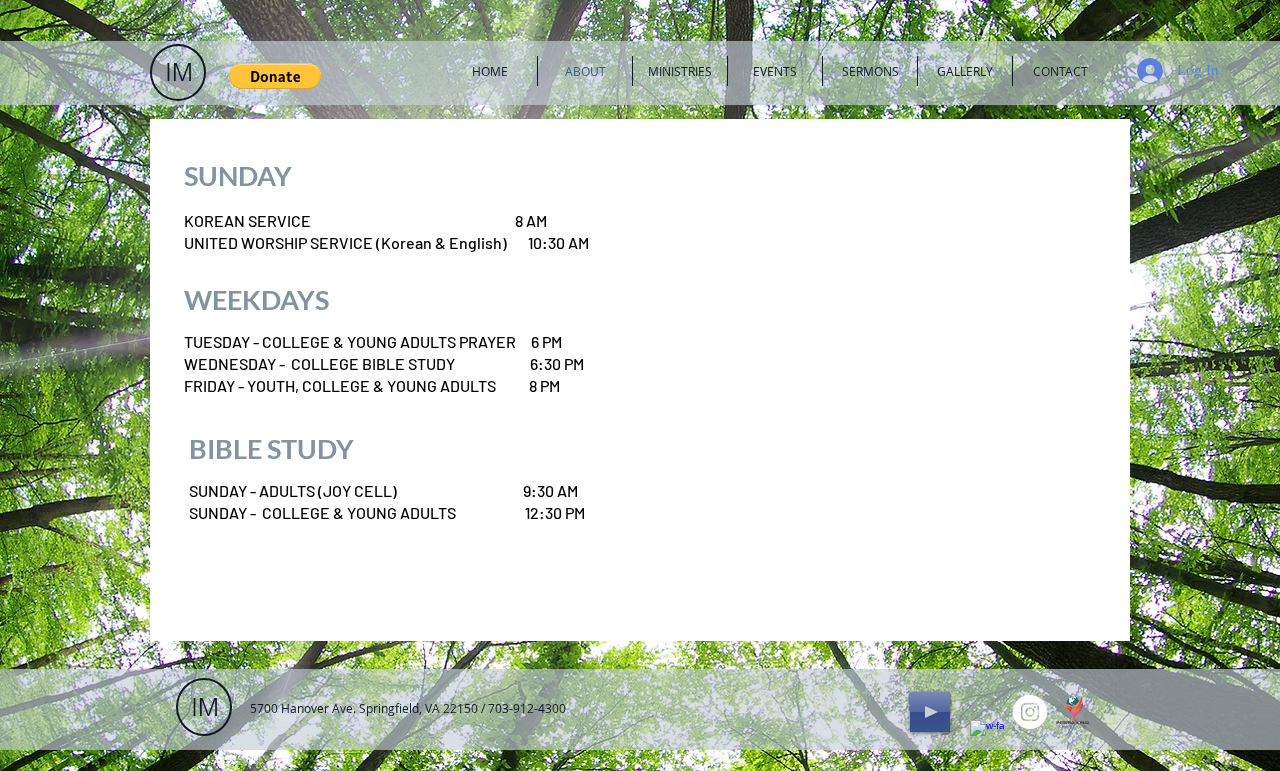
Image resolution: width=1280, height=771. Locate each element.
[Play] (930, 712)
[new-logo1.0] (1073, 712)
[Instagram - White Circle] (1030, 712)
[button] (275, 76)
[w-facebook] (987, 737)
